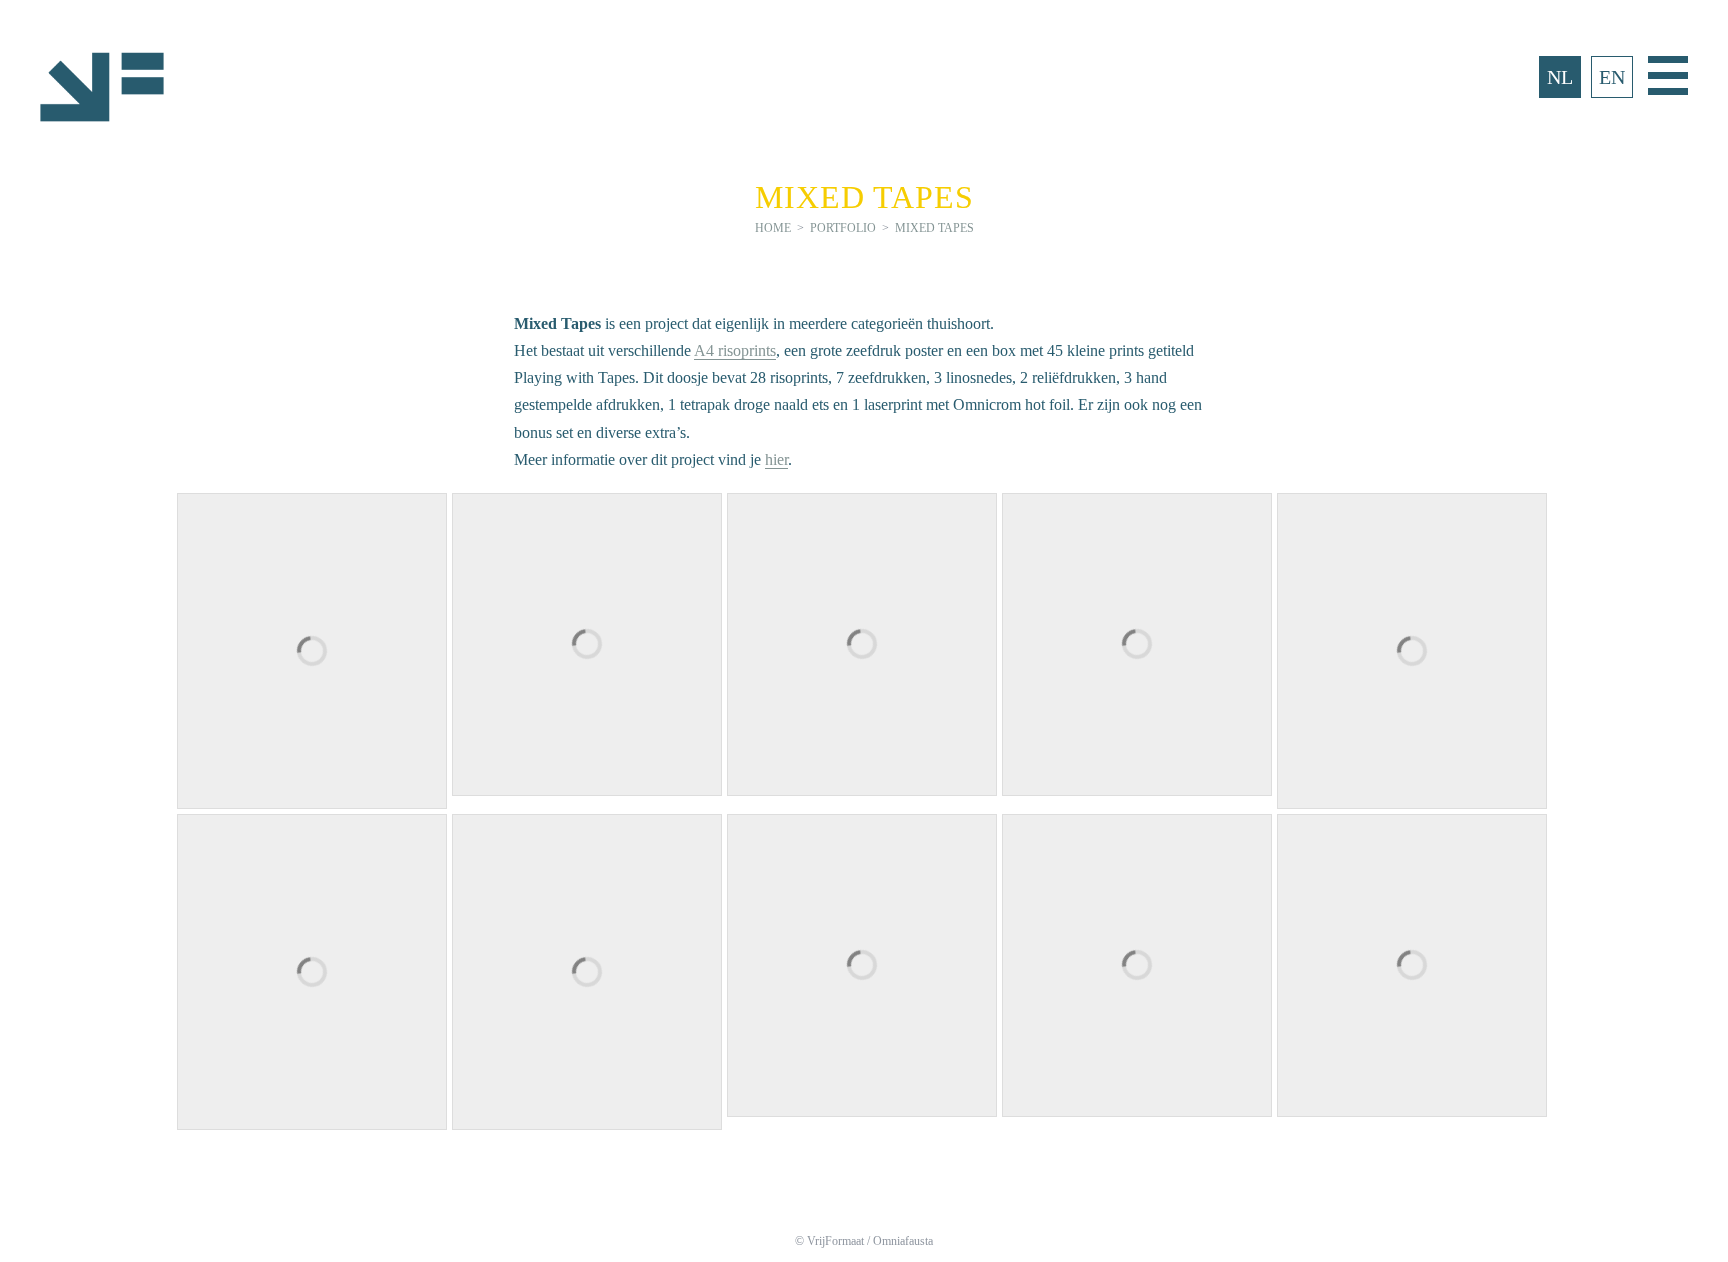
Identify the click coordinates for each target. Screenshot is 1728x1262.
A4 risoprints (735, 350)
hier (776, 459)
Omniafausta (903, 1241)
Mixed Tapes (934, 228)
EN (1612, 77)
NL (1560, 77)
